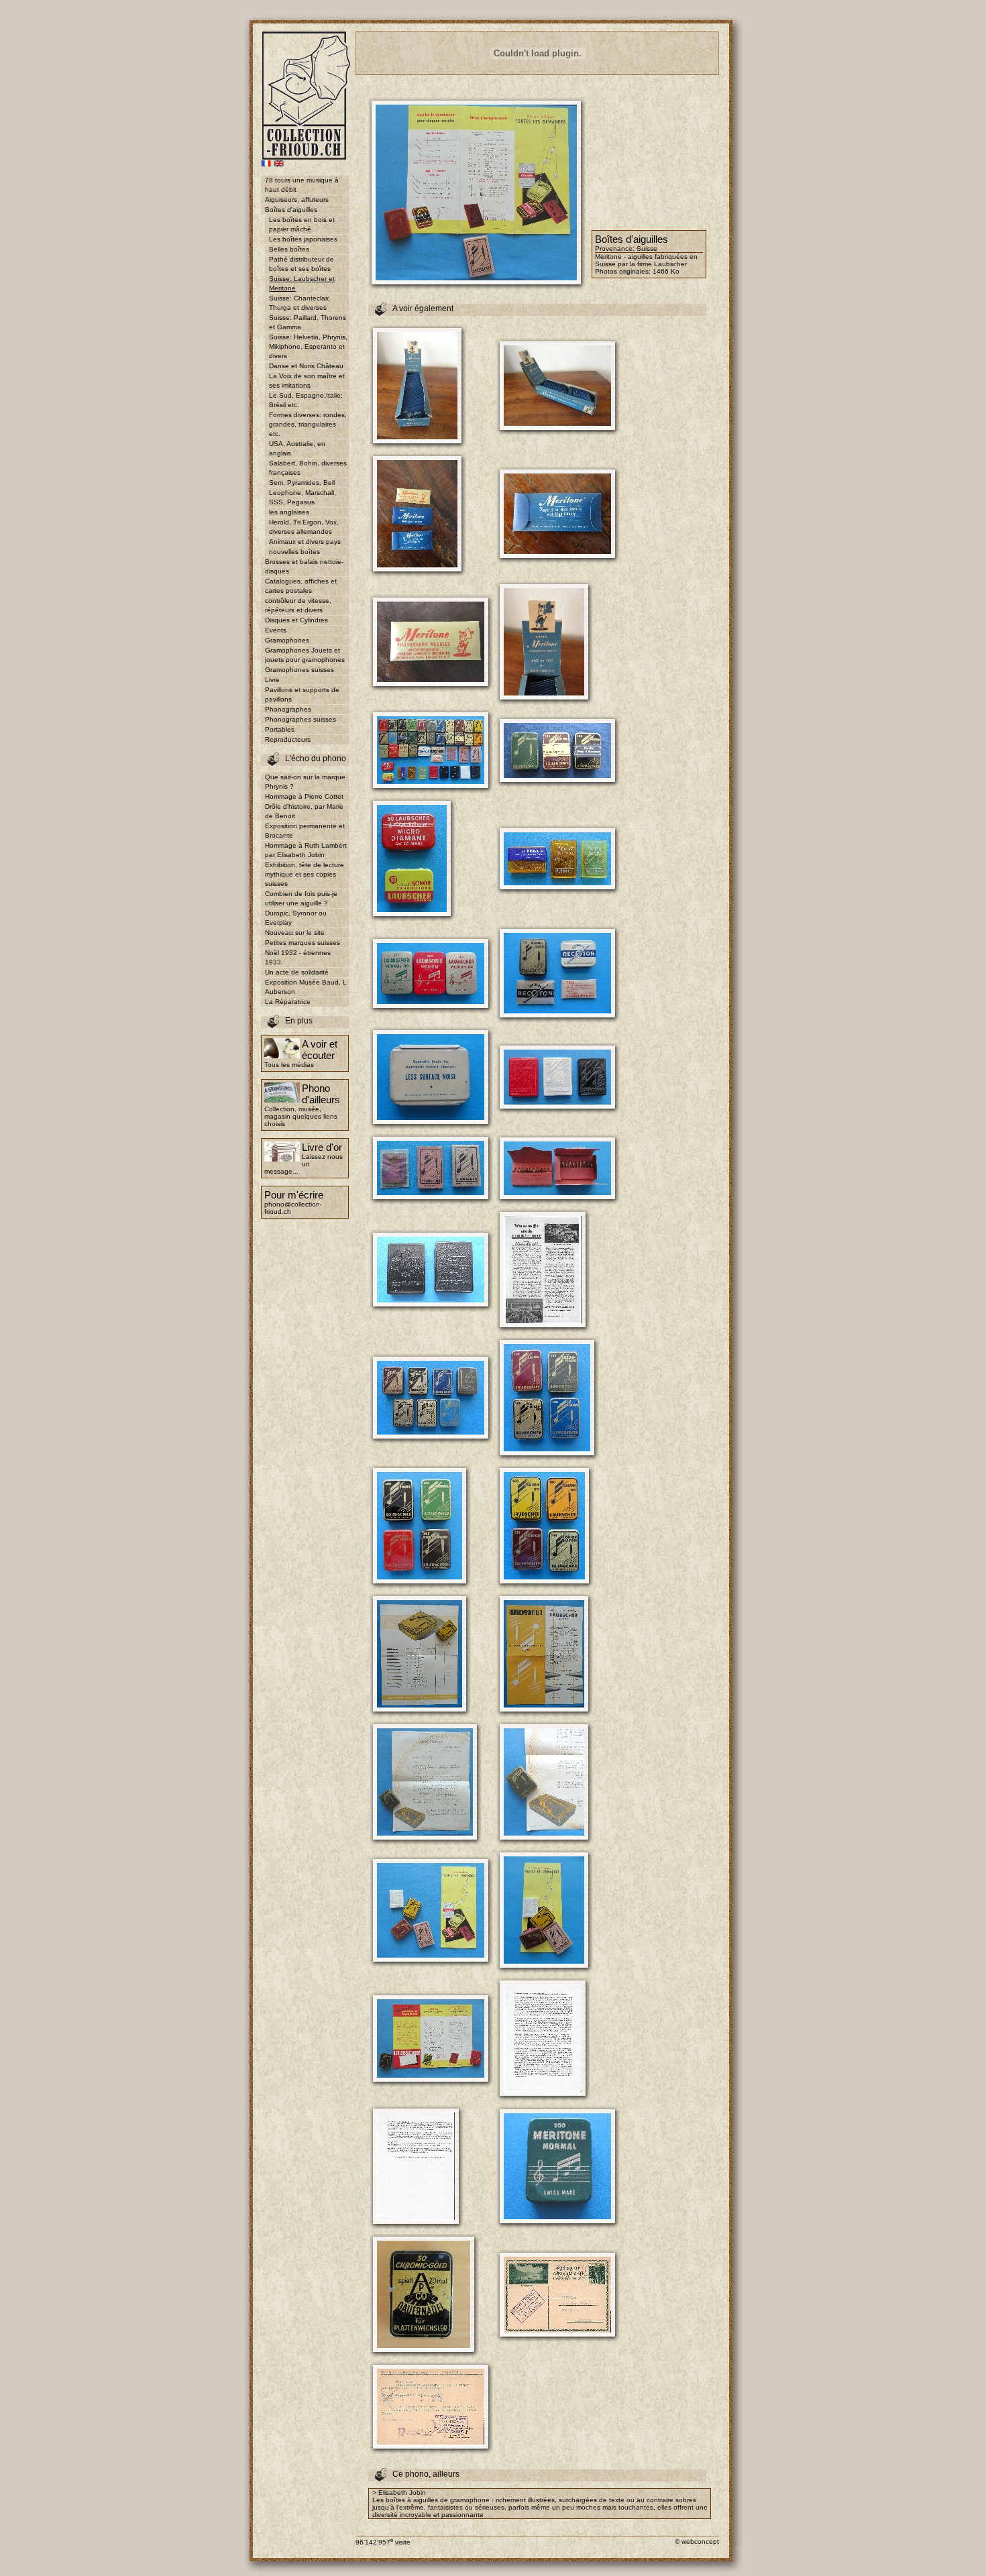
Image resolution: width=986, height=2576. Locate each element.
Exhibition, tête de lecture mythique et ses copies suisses (305, 874)
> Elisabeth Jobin (399, 2493)
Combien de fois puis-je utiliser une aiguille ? (301, 898)
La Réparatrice (288, 1002)
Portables (280, 729)
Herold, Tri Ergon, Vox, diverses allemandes (304, 527)
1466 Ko (666, 271)
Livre (272, 680)
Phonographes (288, 709)
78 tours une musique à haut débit (302, 185)
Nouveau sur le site (295, 933)
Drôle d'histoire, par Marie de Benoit (304, 811)
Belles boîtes (289, 249)
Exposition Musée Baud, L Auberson (306, 987)
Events (276, 630)
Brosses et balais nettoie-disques (304, 566)
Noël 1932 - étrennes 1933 (298, 957)
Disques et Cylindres (296, 620)
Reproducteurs (288, 739)
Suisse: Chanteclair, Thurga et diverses (299, 303)
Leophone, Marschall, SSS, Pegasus (303, 497)
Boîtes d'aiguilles (291, 210)
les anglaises (289, 512)
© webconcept (697, 2541)
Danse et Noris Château (306, 366)
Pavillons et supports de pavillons (302, 694)
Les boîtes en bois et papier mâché (302, 224)
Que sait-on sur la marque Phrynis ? (305, 782)
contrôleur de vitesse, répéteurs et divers (298, 605)
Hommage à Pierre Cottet (304, 796)
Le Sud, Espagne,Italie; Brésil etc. (306, 400)
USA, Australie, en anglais (297, 448)
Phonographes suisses (300, 719)
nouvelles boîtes (294, 552)
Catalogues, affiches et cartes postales (301, 586)
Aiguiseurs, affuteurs (297, 200)
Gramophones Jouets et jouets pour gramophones (305, 655)
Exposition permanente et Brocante (305, 831)
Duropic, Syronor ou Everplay (296, 918)
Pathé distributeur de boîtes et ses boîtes (302, 264)
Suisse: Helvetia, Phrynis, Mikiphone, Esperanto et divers (308, 346)
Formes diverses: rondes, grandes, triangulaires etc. (308, 424)
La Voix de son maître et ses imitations (307, 381)
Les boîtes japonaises (303, 239)
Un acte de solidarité (297, 972)
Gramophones (287, 640)
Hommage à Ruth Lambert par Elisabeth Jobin (306, 850)
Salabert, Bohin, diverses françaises (308, 468)
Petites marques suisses (303, 943)
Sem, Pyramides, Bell (302, 483)
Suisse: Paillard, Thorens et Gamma (308, 322)
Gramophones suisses (299, 670)
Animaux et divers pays (305, 542)
